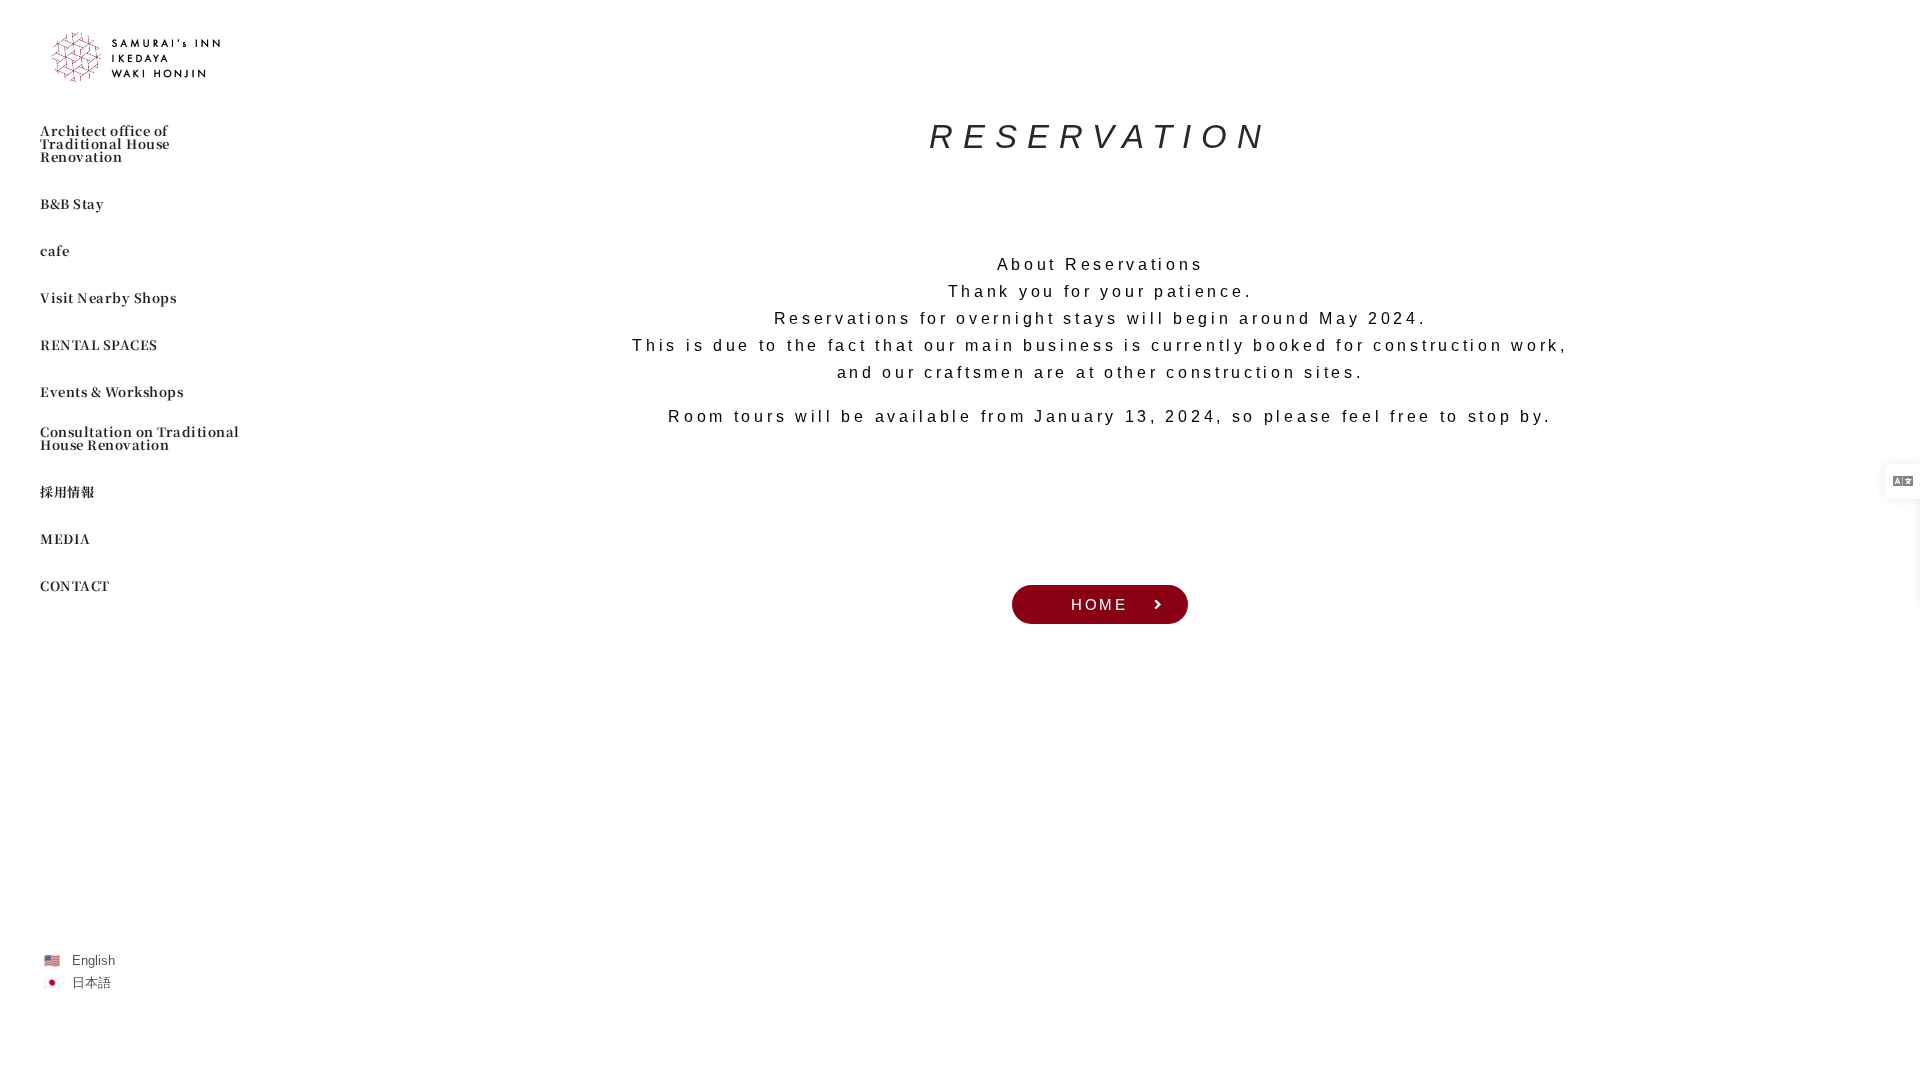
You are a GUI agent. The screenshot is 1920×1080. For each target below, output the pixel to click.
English (93, 960)
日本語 (91, 982)
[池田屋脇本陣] (140, 57)
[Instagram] (53, 1037)
